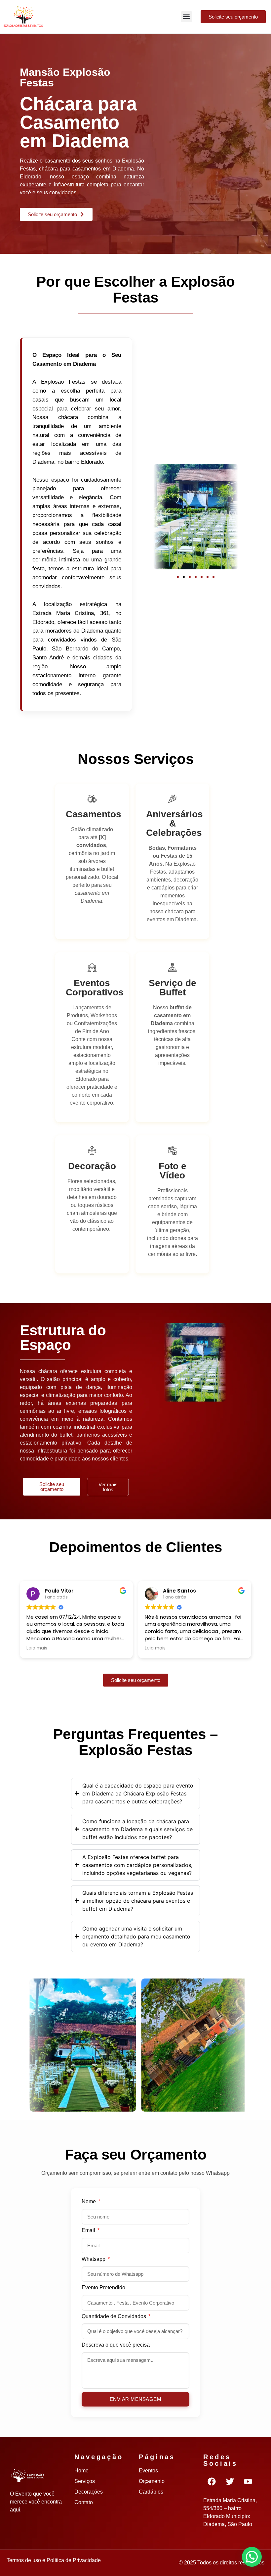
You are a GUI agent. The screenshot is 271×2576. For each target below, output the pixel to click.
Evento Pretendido (103, 2288)
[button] (187, 17)
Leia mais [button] (37, 1648)
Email (89, 2230)
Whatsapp (94, 2259)
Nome (89, 2202)
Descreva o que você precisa (116, 2345)
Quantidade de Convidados (115, 2316)
